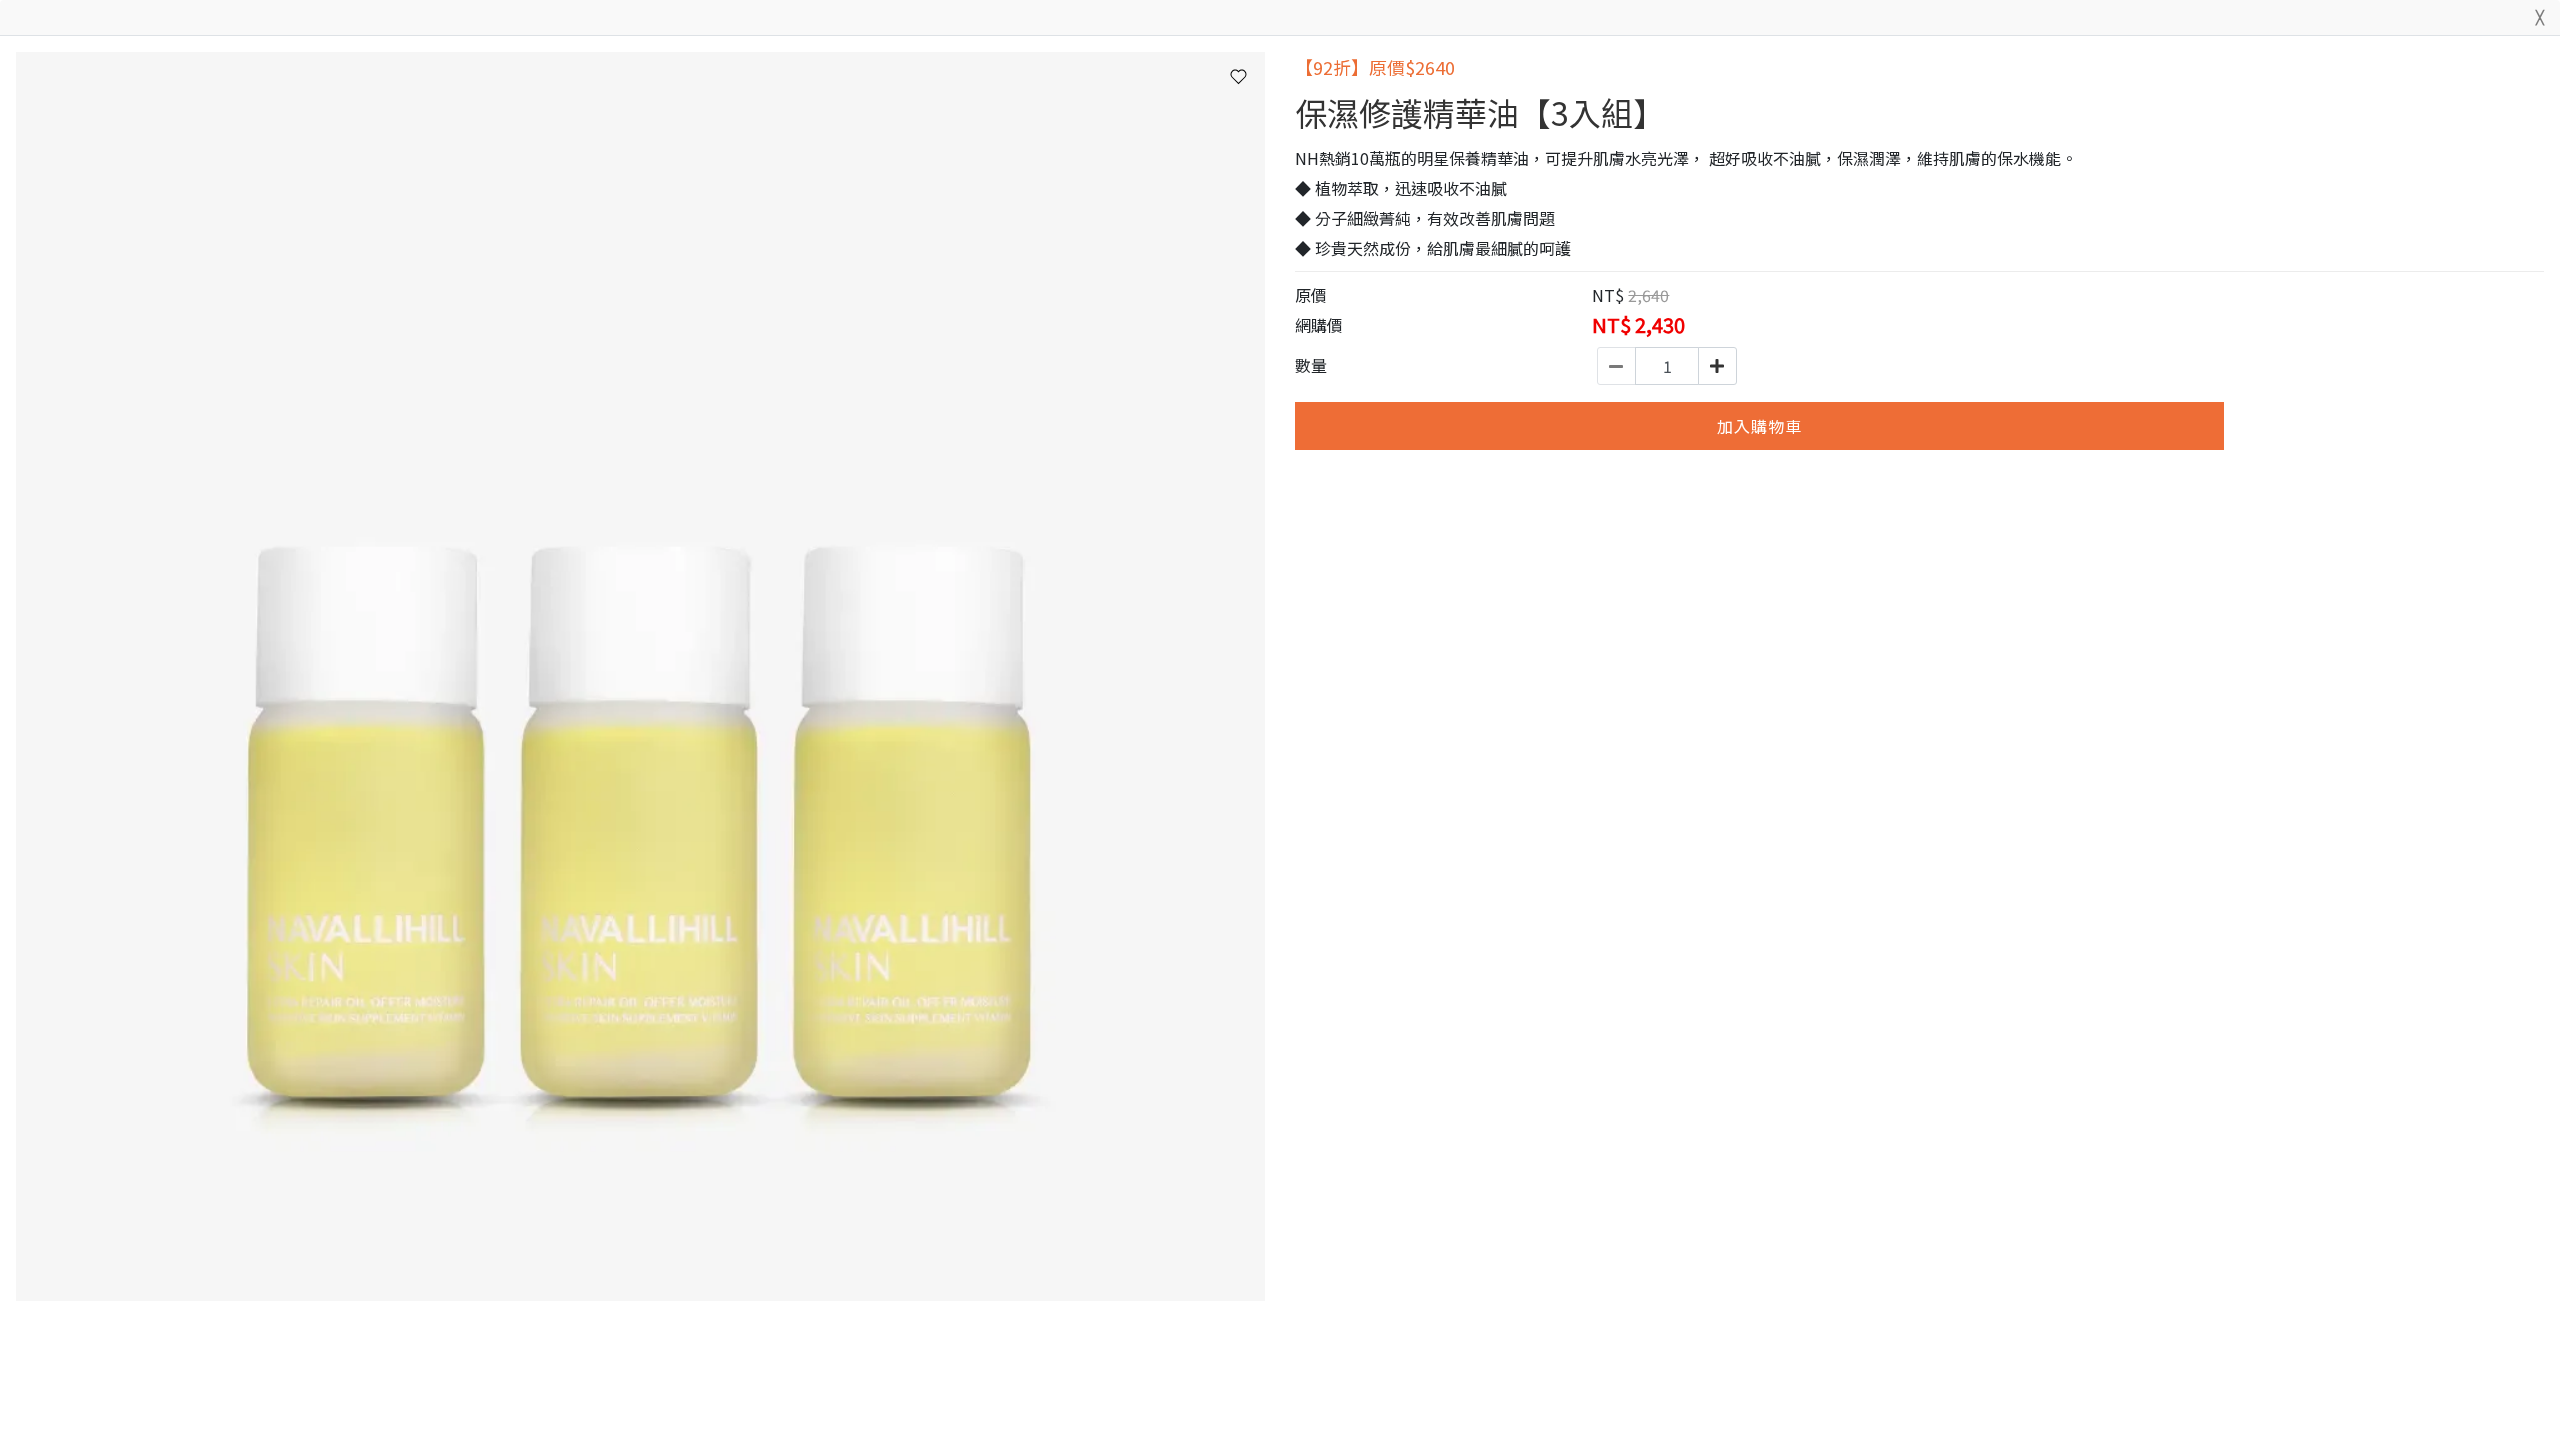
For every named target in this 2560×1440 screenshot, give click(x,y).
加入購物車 (1759, 426)
